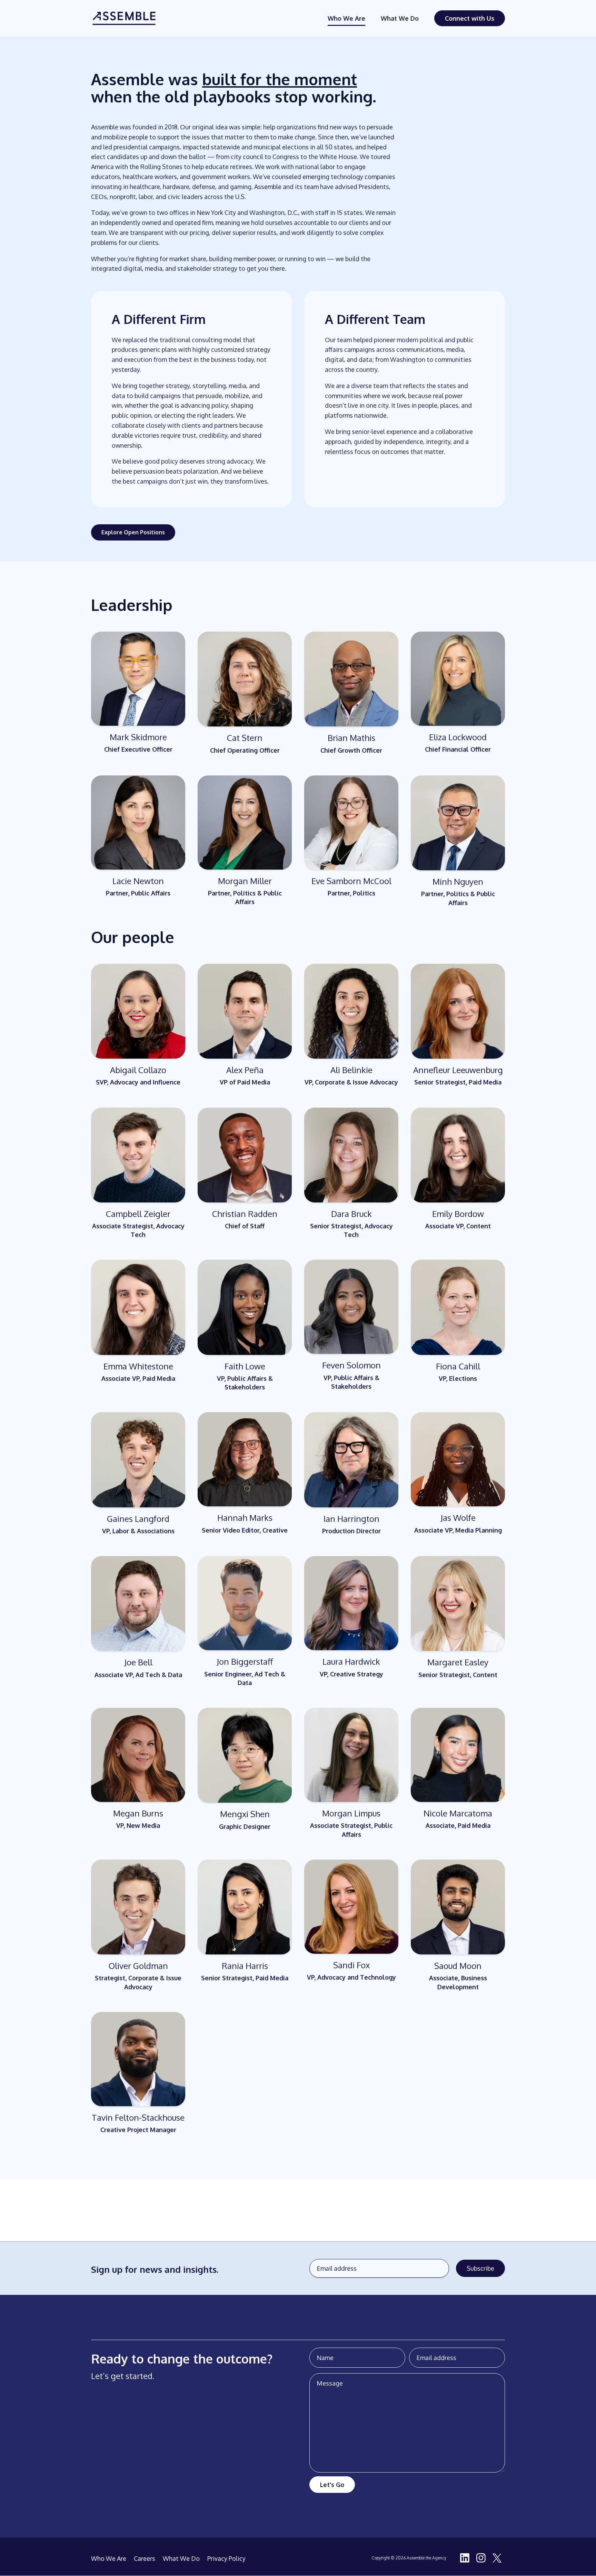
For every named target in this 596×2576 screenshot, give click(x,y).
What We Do (400, 18)
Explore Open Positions (133, 532)
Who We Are (346, 18)
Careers (145, 2559)
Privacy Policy (226, 2559)
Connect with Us (470, 18)
